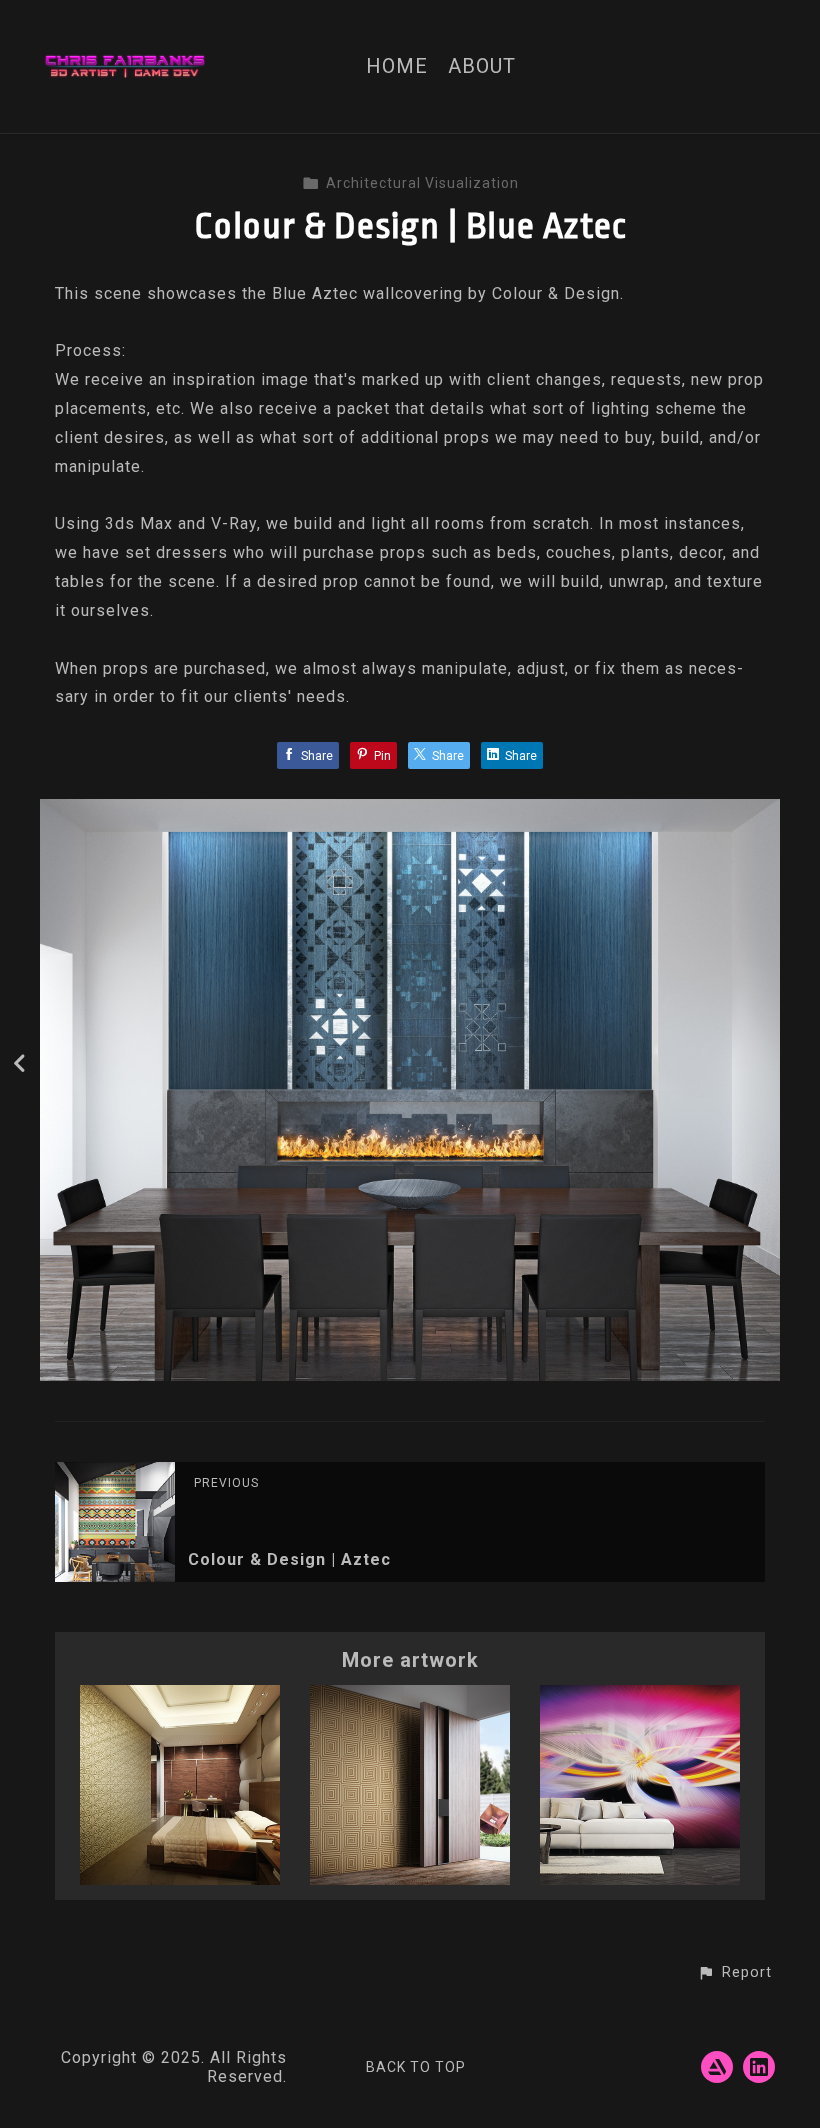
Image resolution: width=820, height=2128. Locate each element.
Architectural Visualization (422, 183)
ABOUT (482, 66)
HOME (397, 66)
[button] (734, 1973)
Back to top (416, 2067)
